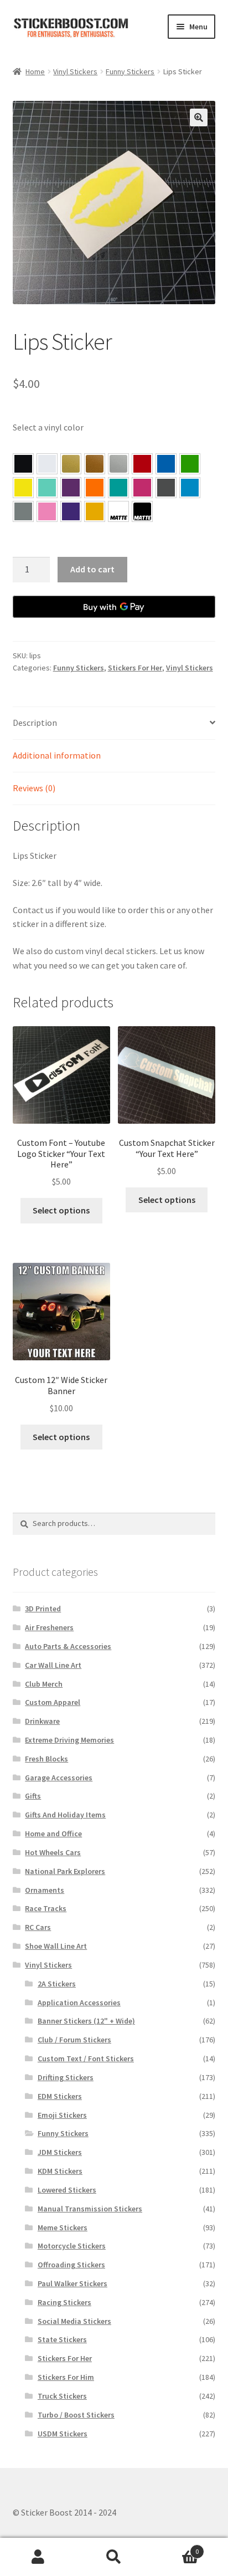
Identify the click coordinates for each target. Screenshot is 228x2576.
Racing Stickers (64, 2302)
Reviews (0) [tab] (34, 788)
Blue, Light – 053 (190, 488)
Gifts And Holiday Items (65, 1815)
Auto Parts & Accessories (68, 1646)
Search (114, 2557)
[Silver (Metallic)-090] (118, 464)
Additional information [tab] (57, 755)
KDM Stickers (60, 2171)
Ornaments (45, 1890)
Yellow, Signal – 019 (95, 511)
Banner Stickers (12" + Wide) (86, 2021)
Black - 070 (23, 464)
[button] (199, 117)
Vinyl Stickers (75, 71)
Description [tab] (35, 723)
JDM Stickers (60, 2152)
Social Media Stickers (74, 2321)
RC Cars (38, 1927)
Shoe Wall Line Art (56, 1946)
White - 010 (47, 464)
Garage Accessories (59, 1778)
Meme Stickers (63, 2227)
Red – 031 (142, 464)
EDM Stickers (60, 2096)
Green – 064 (190, 464)
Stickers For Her (135, 668)
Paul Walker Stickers (72, 2283)
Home (35, 71)
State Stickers (62, 2339)
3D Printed (43, 1609)
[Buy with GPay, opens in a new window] (114, 607)
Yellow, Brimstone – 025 (23, 488)
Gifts (33, 1796)
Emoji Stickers (62, 2115)
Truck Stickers (62, 2396)
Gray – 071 (23, 511)
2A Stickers (57, 1984)
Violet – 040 (71, 488)
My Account (38, 2557)
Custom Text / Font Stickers (86, 2058)
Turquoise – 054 (118, 488)
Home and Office (53, 1834)
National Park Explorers (65, 1871)
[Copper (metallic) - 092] (95, 464)
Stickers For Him (66, 2377)
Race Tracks (46, 1908)
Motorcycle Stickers (72, 2246)
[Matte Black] (142, 511)
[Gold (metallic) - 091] (71, 464)
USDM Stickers (63, 2434)
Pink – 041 (142, 488)
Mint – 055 (47, 488)
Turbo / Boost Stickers (76, 2415)
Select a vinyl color (48, 427)
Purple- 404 (71, 511)
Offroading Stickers (71, 2265)
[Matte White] (118, 511)
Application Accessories (79, 2003)
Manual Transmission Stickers (90, 2209)
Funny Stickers (130, 71)
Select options (61, 1210)
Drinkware (42, 1721)
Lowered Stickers (67, 2190)
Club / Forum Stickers (74, 2040)
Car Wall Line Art (53, 1665)
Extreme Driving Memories (69, 1740)
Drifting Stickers (66, 2077)
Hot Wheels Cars (53, 1852)
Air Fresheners (49, 1627)
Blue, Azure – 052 (166, 464)
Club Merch (44, 1684)
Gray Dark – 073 (166, 488)
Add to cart (92, 569)
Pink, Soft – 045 (47, 511)
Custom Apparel (53, 1702)
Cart (176, 2547)
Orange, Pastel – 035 (95, 488)
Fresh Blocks (46, 1759)
